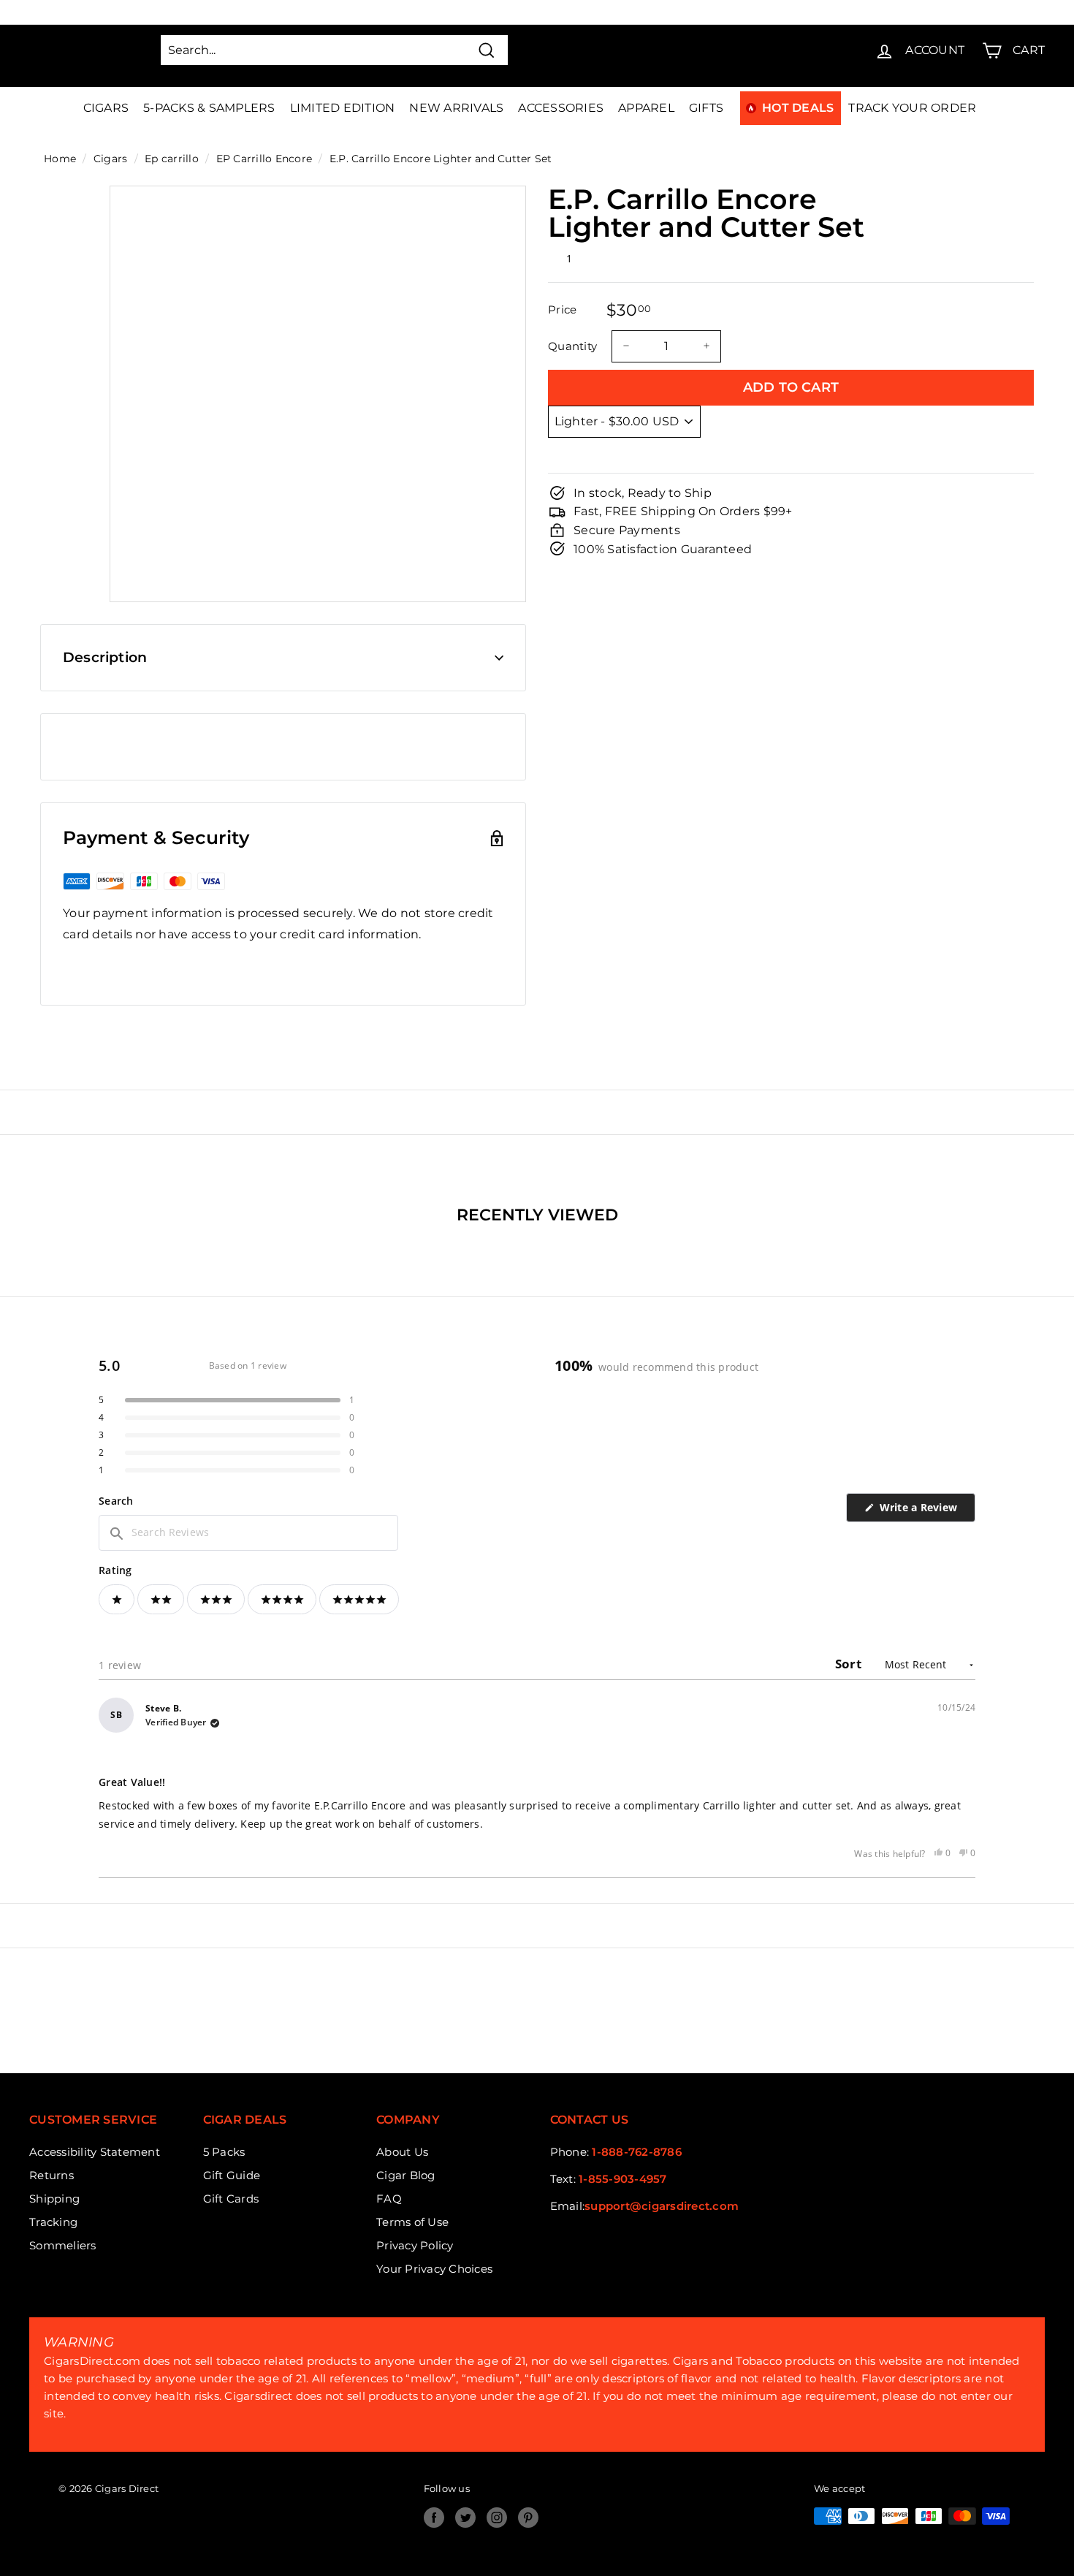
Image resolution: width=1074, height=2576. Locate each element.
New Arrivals (456, 108)
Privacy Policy (415, 2245)
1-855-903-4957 (623, 2179)
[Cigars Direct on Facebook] (434, 2518)
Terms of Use (412, 2222)
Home (60, 159)
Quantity (572, 345)
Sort (850, 1664)
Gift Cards (231, 2199)
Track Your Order (912, 108)
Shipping (54, 2199)
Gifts (706, 108)
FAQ (389, 2199)
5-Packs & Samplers (209, 108)
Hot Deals (798, 108)
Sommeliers (63, 2245)
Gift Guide (232, 2175)
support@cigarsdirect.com (662, 2206)
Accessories (561, 108)
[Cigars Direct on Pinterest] (528, 2518)
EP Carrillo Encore (264, 159)
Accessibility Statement (95, 2152)
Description (105, 657)
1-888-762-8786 (637, 2152)
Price (562, 309)
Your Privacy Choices (434, 2269)
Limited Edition (343, 108)
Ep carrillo (172, 159)
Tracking (53, 2222)
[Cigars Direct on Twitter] (465, 2518)
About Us (402, 2152)
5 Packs (224, 2152)
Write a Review (926, 1511)
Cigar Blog (406, 2175)
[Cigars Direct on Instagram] (497, 2518)
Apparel (646, 108)
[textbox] (248, 1532)
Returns (52, 2175)
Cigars (106, 108)
